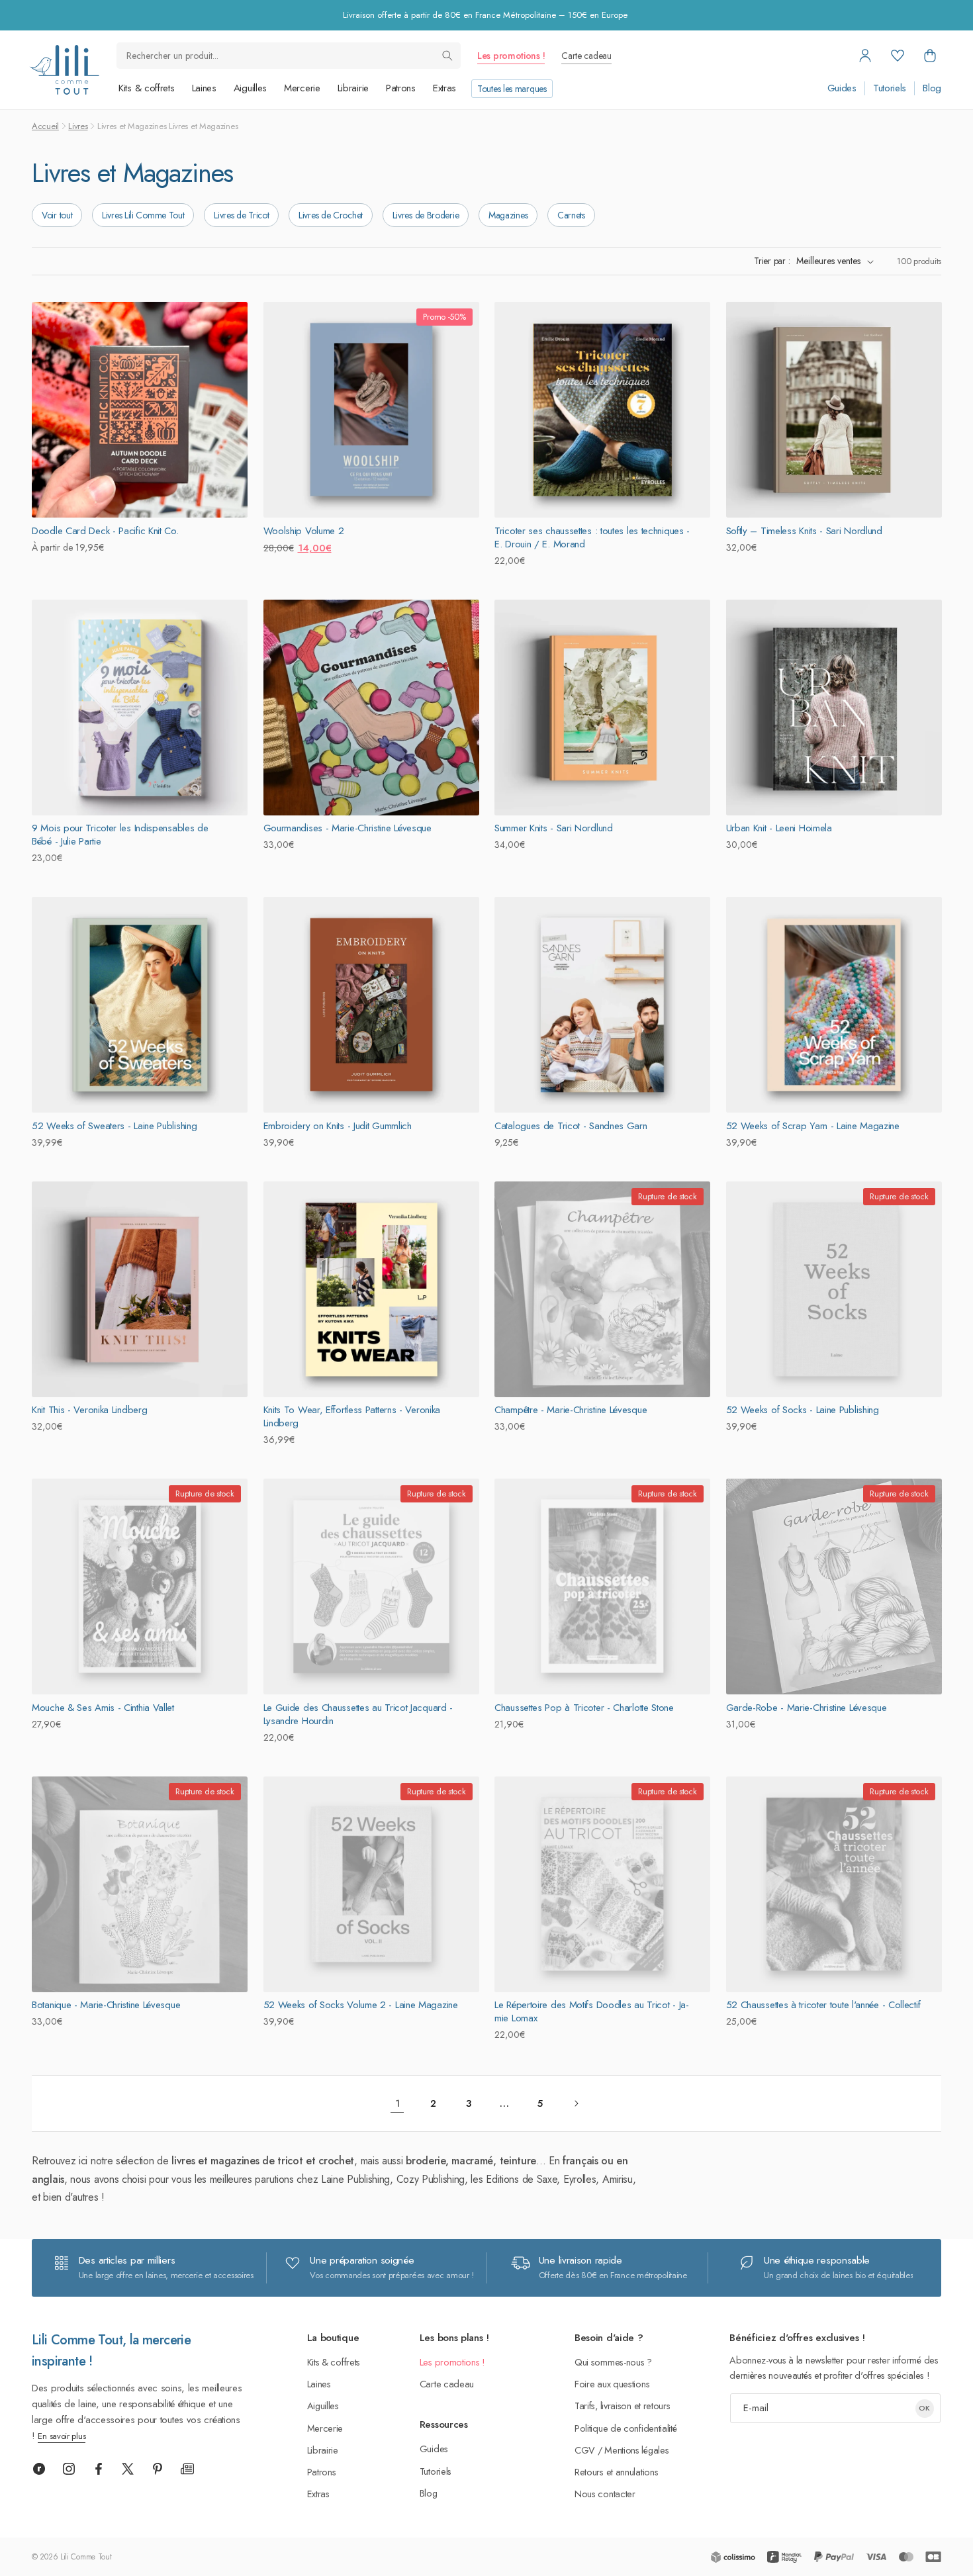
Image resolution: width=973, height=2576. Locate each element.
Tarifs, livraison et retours (623, 2406)
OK (924, 2408)
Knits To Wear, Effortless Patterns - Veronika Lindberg (352, 1416)
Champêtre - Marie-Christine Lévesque (571, 1410)
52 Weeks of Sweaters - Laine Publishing (114, 1126)
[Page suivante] (576, 2103)
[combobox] (289, 56)
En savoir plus (62, 2436)
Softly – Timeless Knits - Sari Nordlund (804, 531)
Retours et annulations (616, 2472)
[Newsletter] (187, 2469)
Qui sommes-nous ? (613, 2362)
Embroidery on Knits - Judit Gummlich (338, 1126)
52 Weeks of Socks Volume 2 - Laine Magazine (361, 2005)
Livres (78, 126)
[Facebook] (99, 2469)
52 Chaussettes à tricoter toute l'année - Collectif (823, 2005)
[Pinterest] (158, 2469)
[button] (930, 56)
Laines (204, 88)
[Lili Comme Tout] (64, 70)
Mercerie (302, 88)
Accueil (45, 126)
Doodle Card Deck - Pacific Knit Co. (105, 531)
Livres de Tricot (241, 215)
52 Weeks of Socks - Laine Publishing (803, 1410)
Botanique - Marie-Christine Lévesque (106, 2005)
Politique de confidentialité (626, 2428)
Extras (444, 88)
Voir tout (57, 215)
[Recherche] (447, 56)
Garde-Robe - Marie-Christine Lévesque (807, 1708)
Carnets (571, 215)
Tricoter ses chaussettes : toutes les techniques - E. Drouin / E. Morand (592, 537)
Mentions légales (636, 2450)
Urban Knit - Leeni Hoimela (779, 828)
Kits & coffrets (147, 88)
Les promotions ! (511, 56)
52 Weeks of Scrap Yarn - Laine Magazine (813, 1126)
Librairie (353, 88)
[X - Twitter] (128, 2469)
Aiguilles (250, 88)
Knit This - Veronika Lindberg (89, 1410)
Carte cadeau (586, 56)
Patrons (401, 88)
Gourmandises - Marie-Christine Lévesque (347, 828)
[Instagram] (69, 2469)
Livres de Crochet (331, 215)
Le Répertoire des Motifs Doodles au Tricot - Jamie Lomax (592, 2011)
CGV (585, 2450)
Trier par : (772, 261)
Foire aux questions (612, 2384)
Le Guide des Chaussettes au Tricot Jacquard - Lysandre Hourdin (358, 1714)
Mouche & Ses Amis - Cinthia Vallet (103, 1708)
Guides (842, 88)
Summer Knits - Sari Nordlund (554, 828)
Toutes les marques (512, 89)
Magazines (508, 215)
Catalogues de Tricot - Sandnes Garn (571, 1126)
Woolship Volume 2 (304, 531)
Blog (932, 88)
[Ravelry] (39, 2469)
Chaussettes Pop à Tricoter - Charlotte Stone (584, 1708)
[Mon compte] (865, 56)
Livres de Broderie (426, 215)
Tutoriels (890, 88)
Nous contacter (605, 2494)
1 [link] (397, 2103)
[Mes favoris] (898, 56)
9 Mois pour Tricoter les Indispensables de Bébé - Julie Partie (120, 835)
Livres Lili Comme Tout (143, 215)
